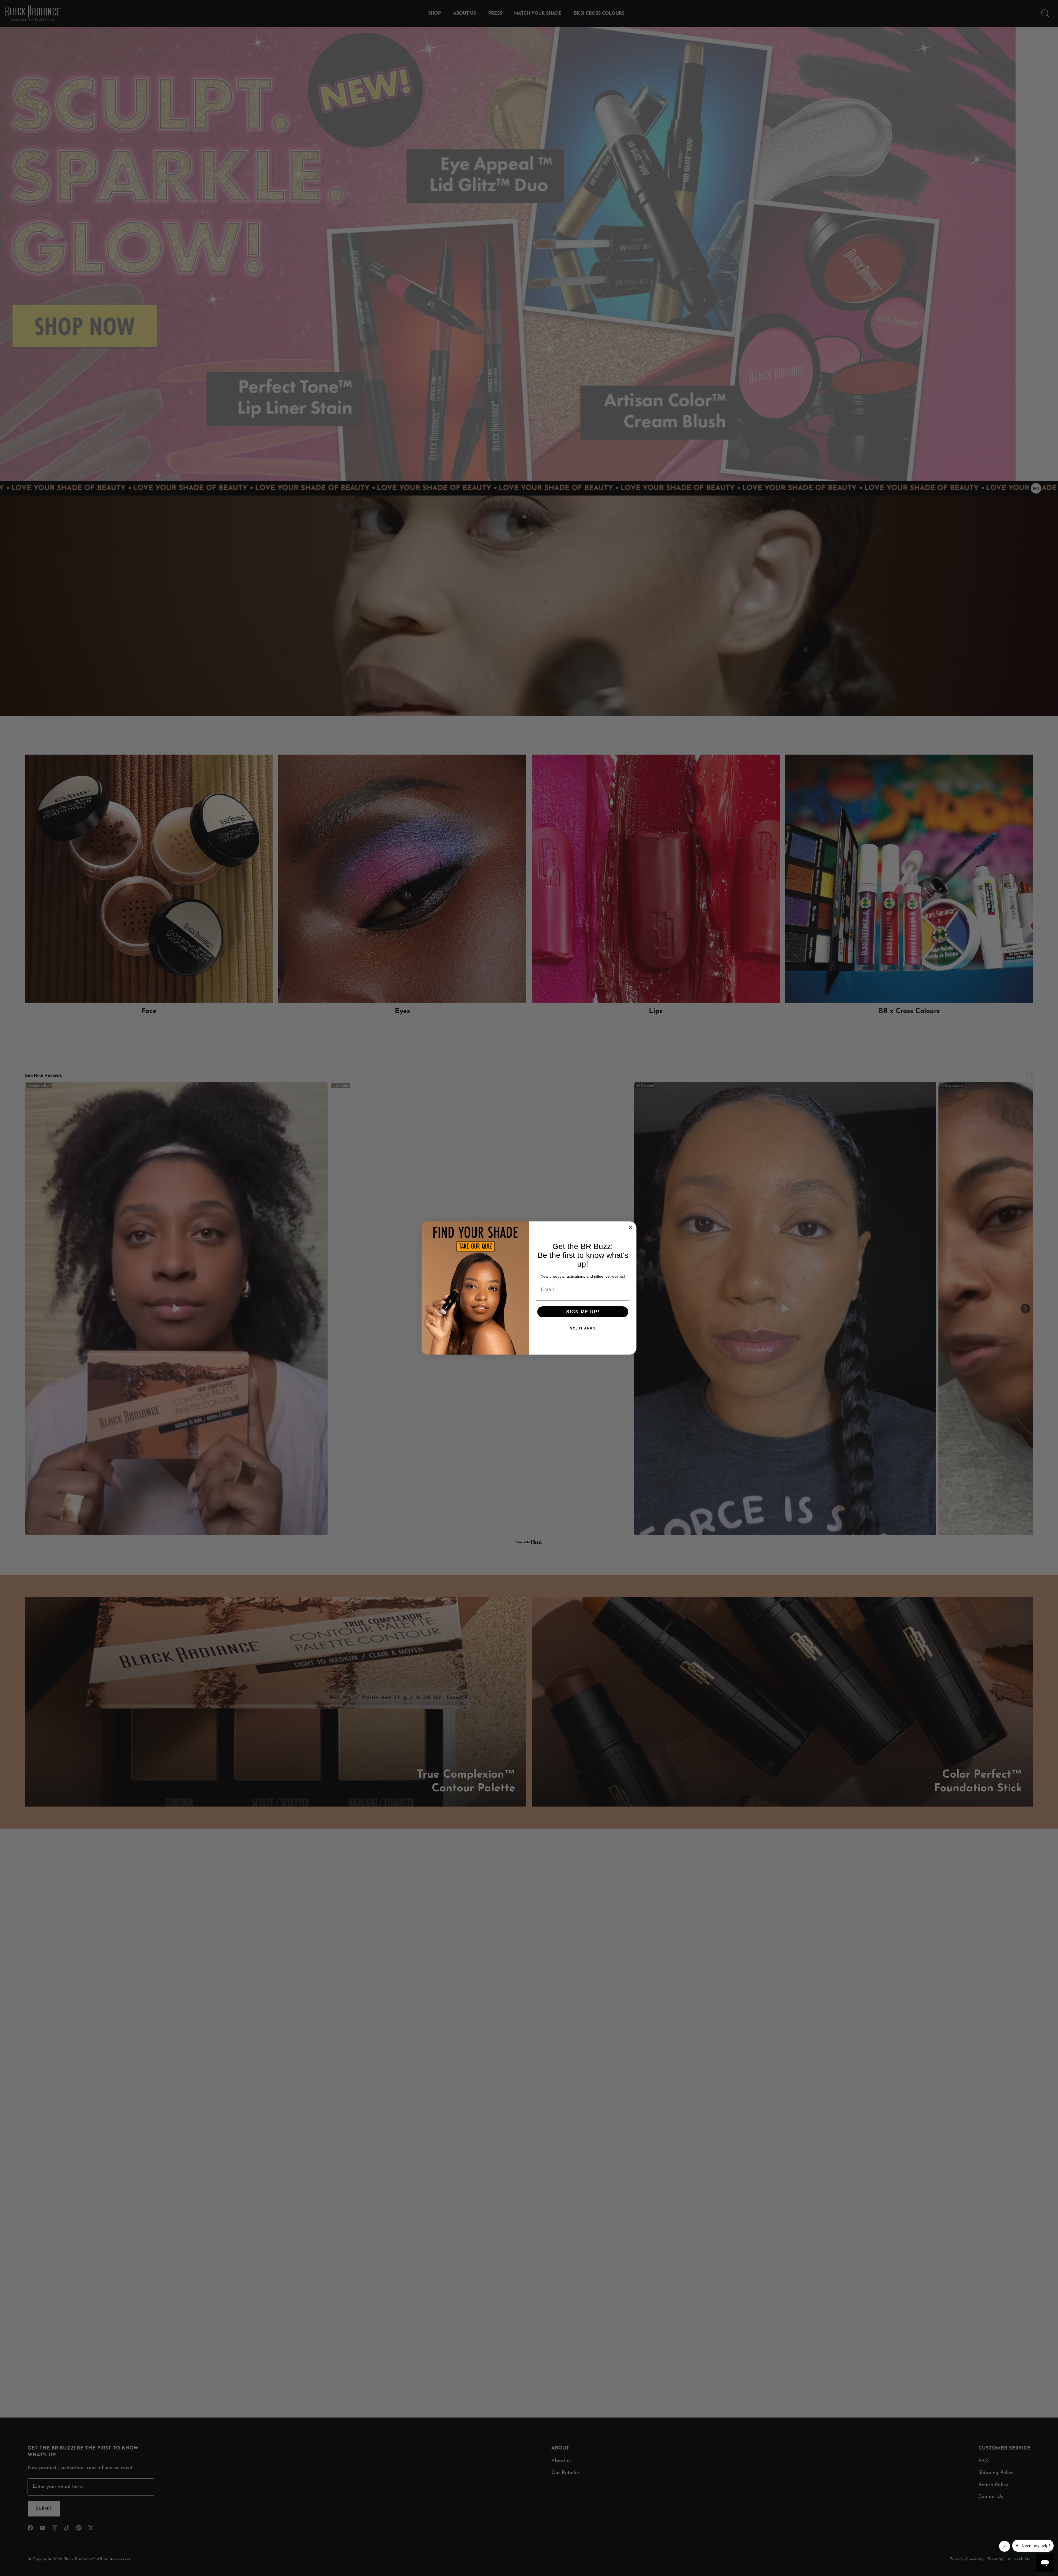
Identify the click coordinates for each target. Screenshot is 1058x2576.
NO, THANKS (583, 1328)
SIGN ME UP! (583, 1312)
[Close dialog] (630, 1228)
